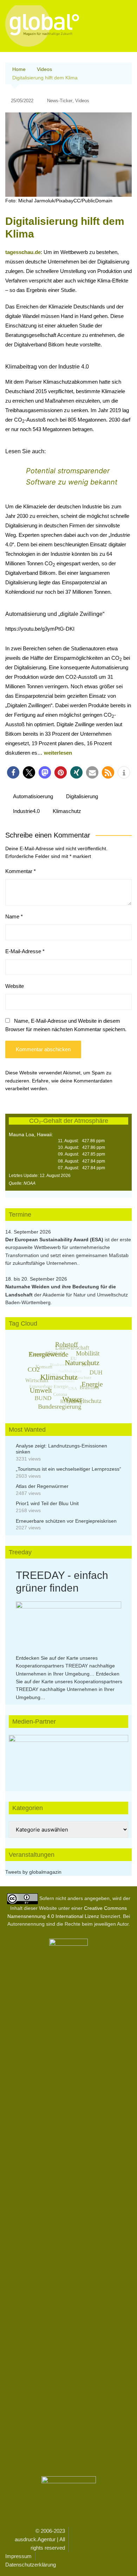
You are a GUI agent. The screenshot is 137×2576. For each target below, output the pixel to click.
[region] (68, 1756)
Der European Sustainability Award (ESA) (55, 1240)
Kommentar (21, 871)
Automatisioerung (33, 796)
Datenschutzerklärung (31, 2565)
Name (14, 916)
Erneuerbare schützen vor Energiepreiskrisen (66, 1521)
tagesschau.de (23, 252)
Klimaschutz (67, 811)
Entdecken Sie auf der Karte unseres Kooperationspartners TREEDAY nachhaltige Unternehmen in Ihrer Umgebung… (65, 1666)
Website (15, 986)
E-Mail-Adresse (25, 951)
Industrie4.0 (26, 811)
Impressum (18, 2556)
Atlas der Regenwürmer (42, 1486)
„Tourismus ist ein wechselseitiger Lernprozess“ (68, 1469)
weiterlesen (58, 753)
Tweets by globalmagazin (33, 1872)
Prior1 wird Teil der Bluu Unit (47, 1503)
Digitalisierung (82, 796)
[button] (13, 772)
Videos (82, 101)
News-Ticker (60, 101)
